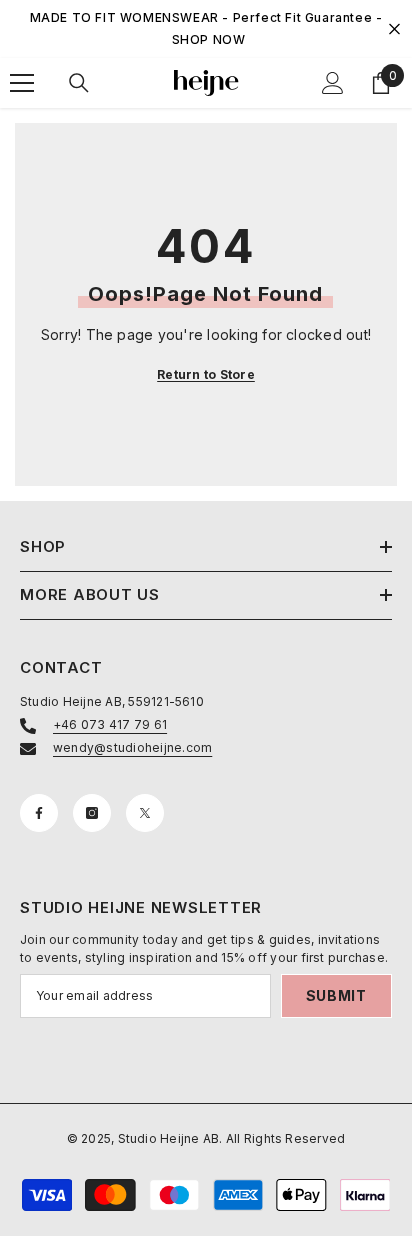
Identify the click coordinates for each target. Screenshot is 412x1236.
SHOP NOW (209, 39)
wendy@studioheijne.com (132, 747)
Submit (336, 995)
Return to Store (206, 374)
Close (394, 29)
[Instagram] (92, 813)
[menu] (22, 83)
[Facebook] (39, 813)
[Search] (79, 83)
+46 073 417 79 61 (110, 724)
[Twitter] (145, 813)
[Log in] (333, 83)
